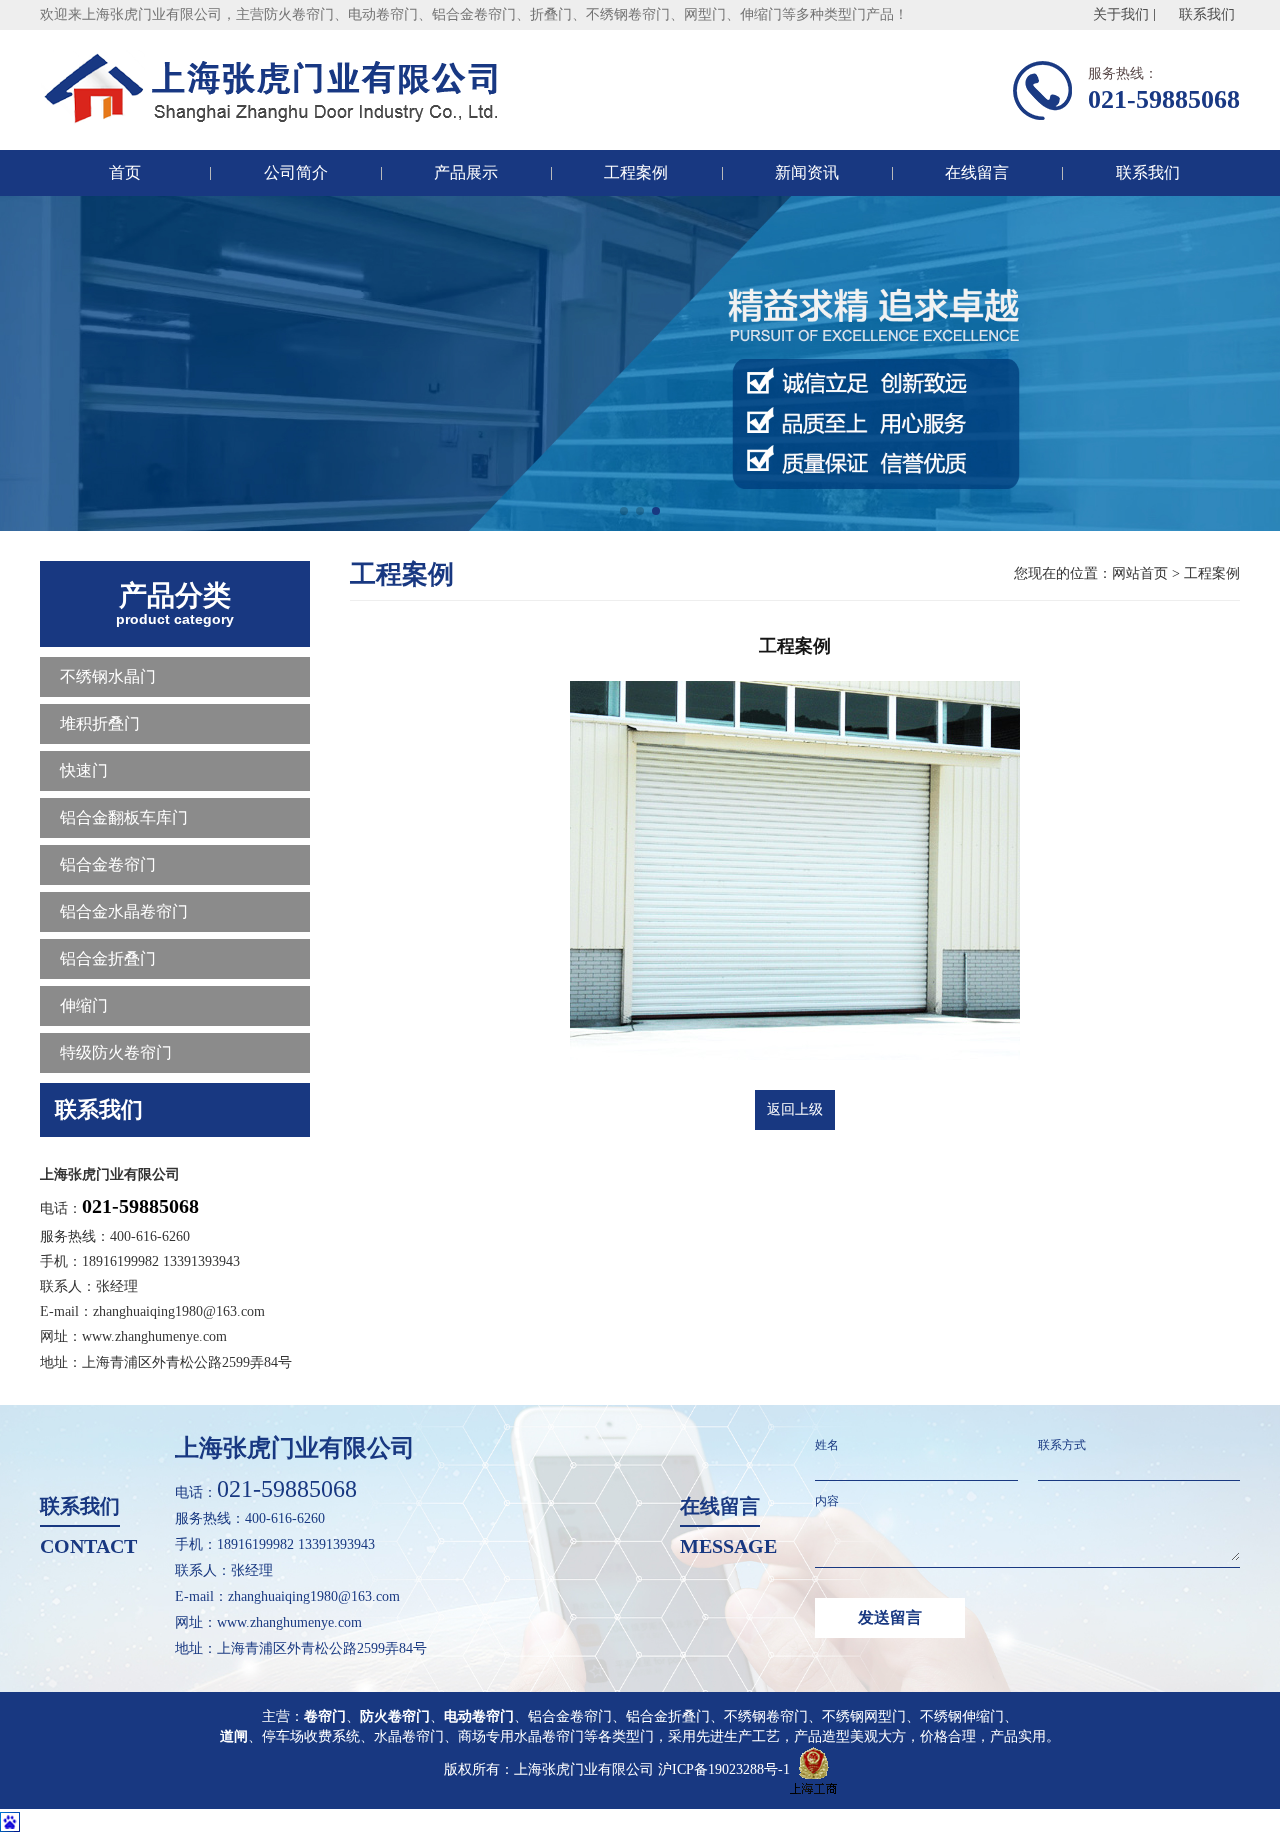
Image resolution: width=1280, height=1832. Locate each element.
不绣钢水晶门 (108, 676)
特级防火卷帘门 (116, 1052)
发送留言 (890, 1617)
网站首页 (1140, 573)
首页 (125, 172)
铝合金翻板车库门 (124, 817)
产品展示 (466, 172)
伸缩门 (84, 1005)
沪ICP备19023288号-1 (724, 1769)
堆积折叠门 (100, 723)
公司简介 (296, 172)
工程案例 (636, 172)
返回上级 (795, 1109)
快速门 (84, 770)
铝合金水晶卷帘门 (124, 911)
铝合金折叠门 (108, 958)
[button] (624, 511)
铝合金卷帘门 (108, 864)
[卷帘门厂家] (278, 90)
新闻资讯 (807, 172)
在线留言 (977, 172)
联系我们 (1207, 14)
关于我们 (1121, 14)
